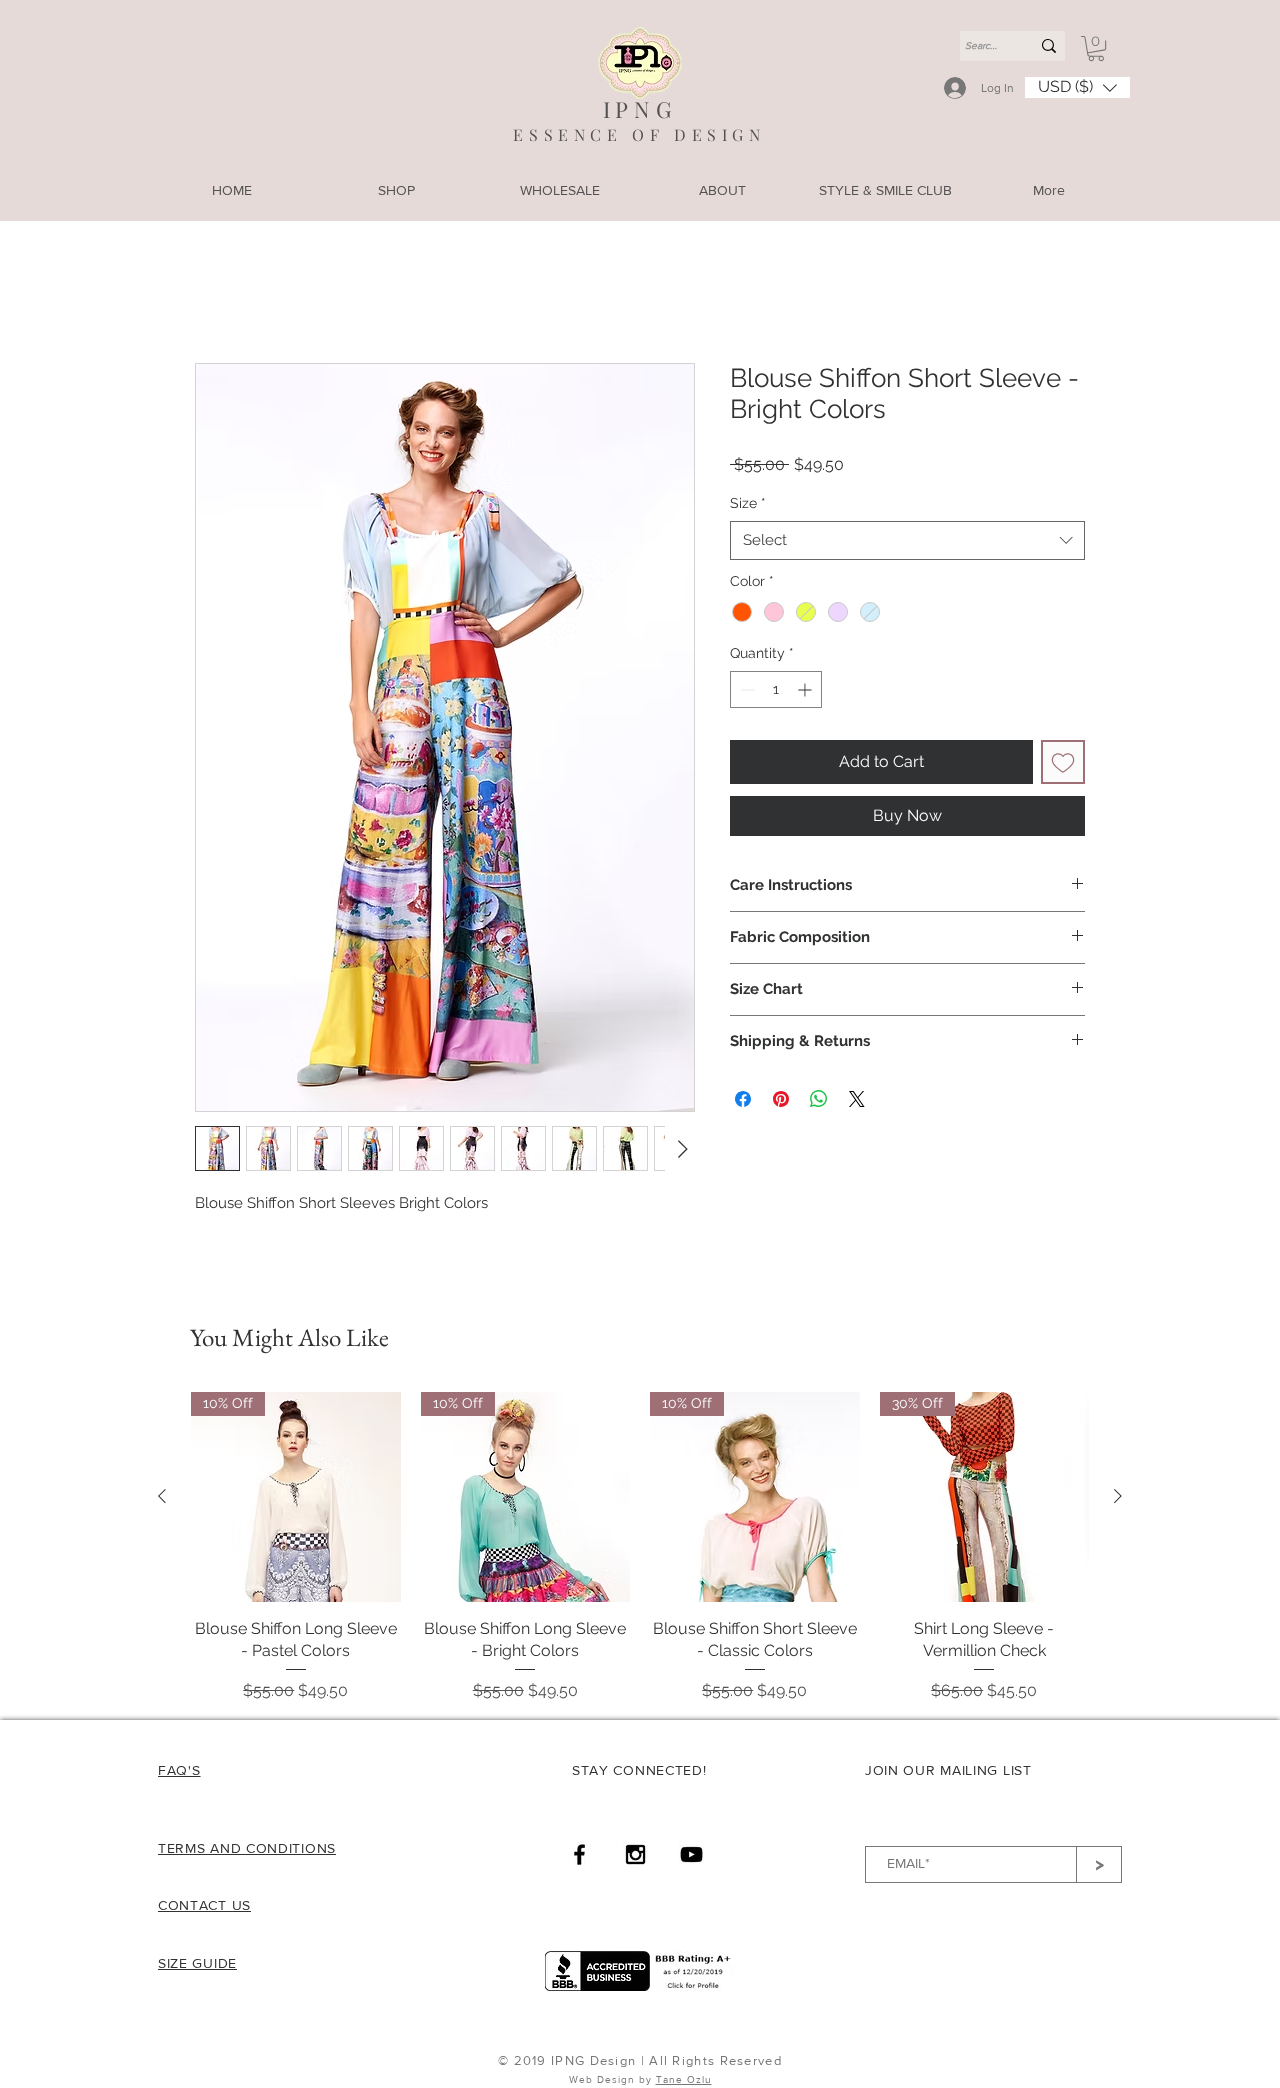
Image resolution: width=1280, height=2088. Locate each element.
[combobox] (907, 542)
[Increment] (806, 691)
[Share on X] (857, 1101)
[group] (640, 1549)
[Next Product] (1118, 1498)
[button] (1096, 48)
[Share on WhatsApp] (819, 1101)
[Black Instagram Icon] (635, 1856)
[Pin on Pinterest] (781, 1101)
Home (218, 292)
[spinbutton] (776, 691)
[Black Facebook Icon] (579, 1856)
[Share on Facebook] (743, 1101)
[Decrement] (745, 691)
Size (748, 505)
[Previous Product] (162, 1498)
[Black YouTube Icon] (691, 1856)
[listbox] (1077, 87)
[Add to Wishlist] (1063, 764)
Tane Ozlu (684, 2081)
